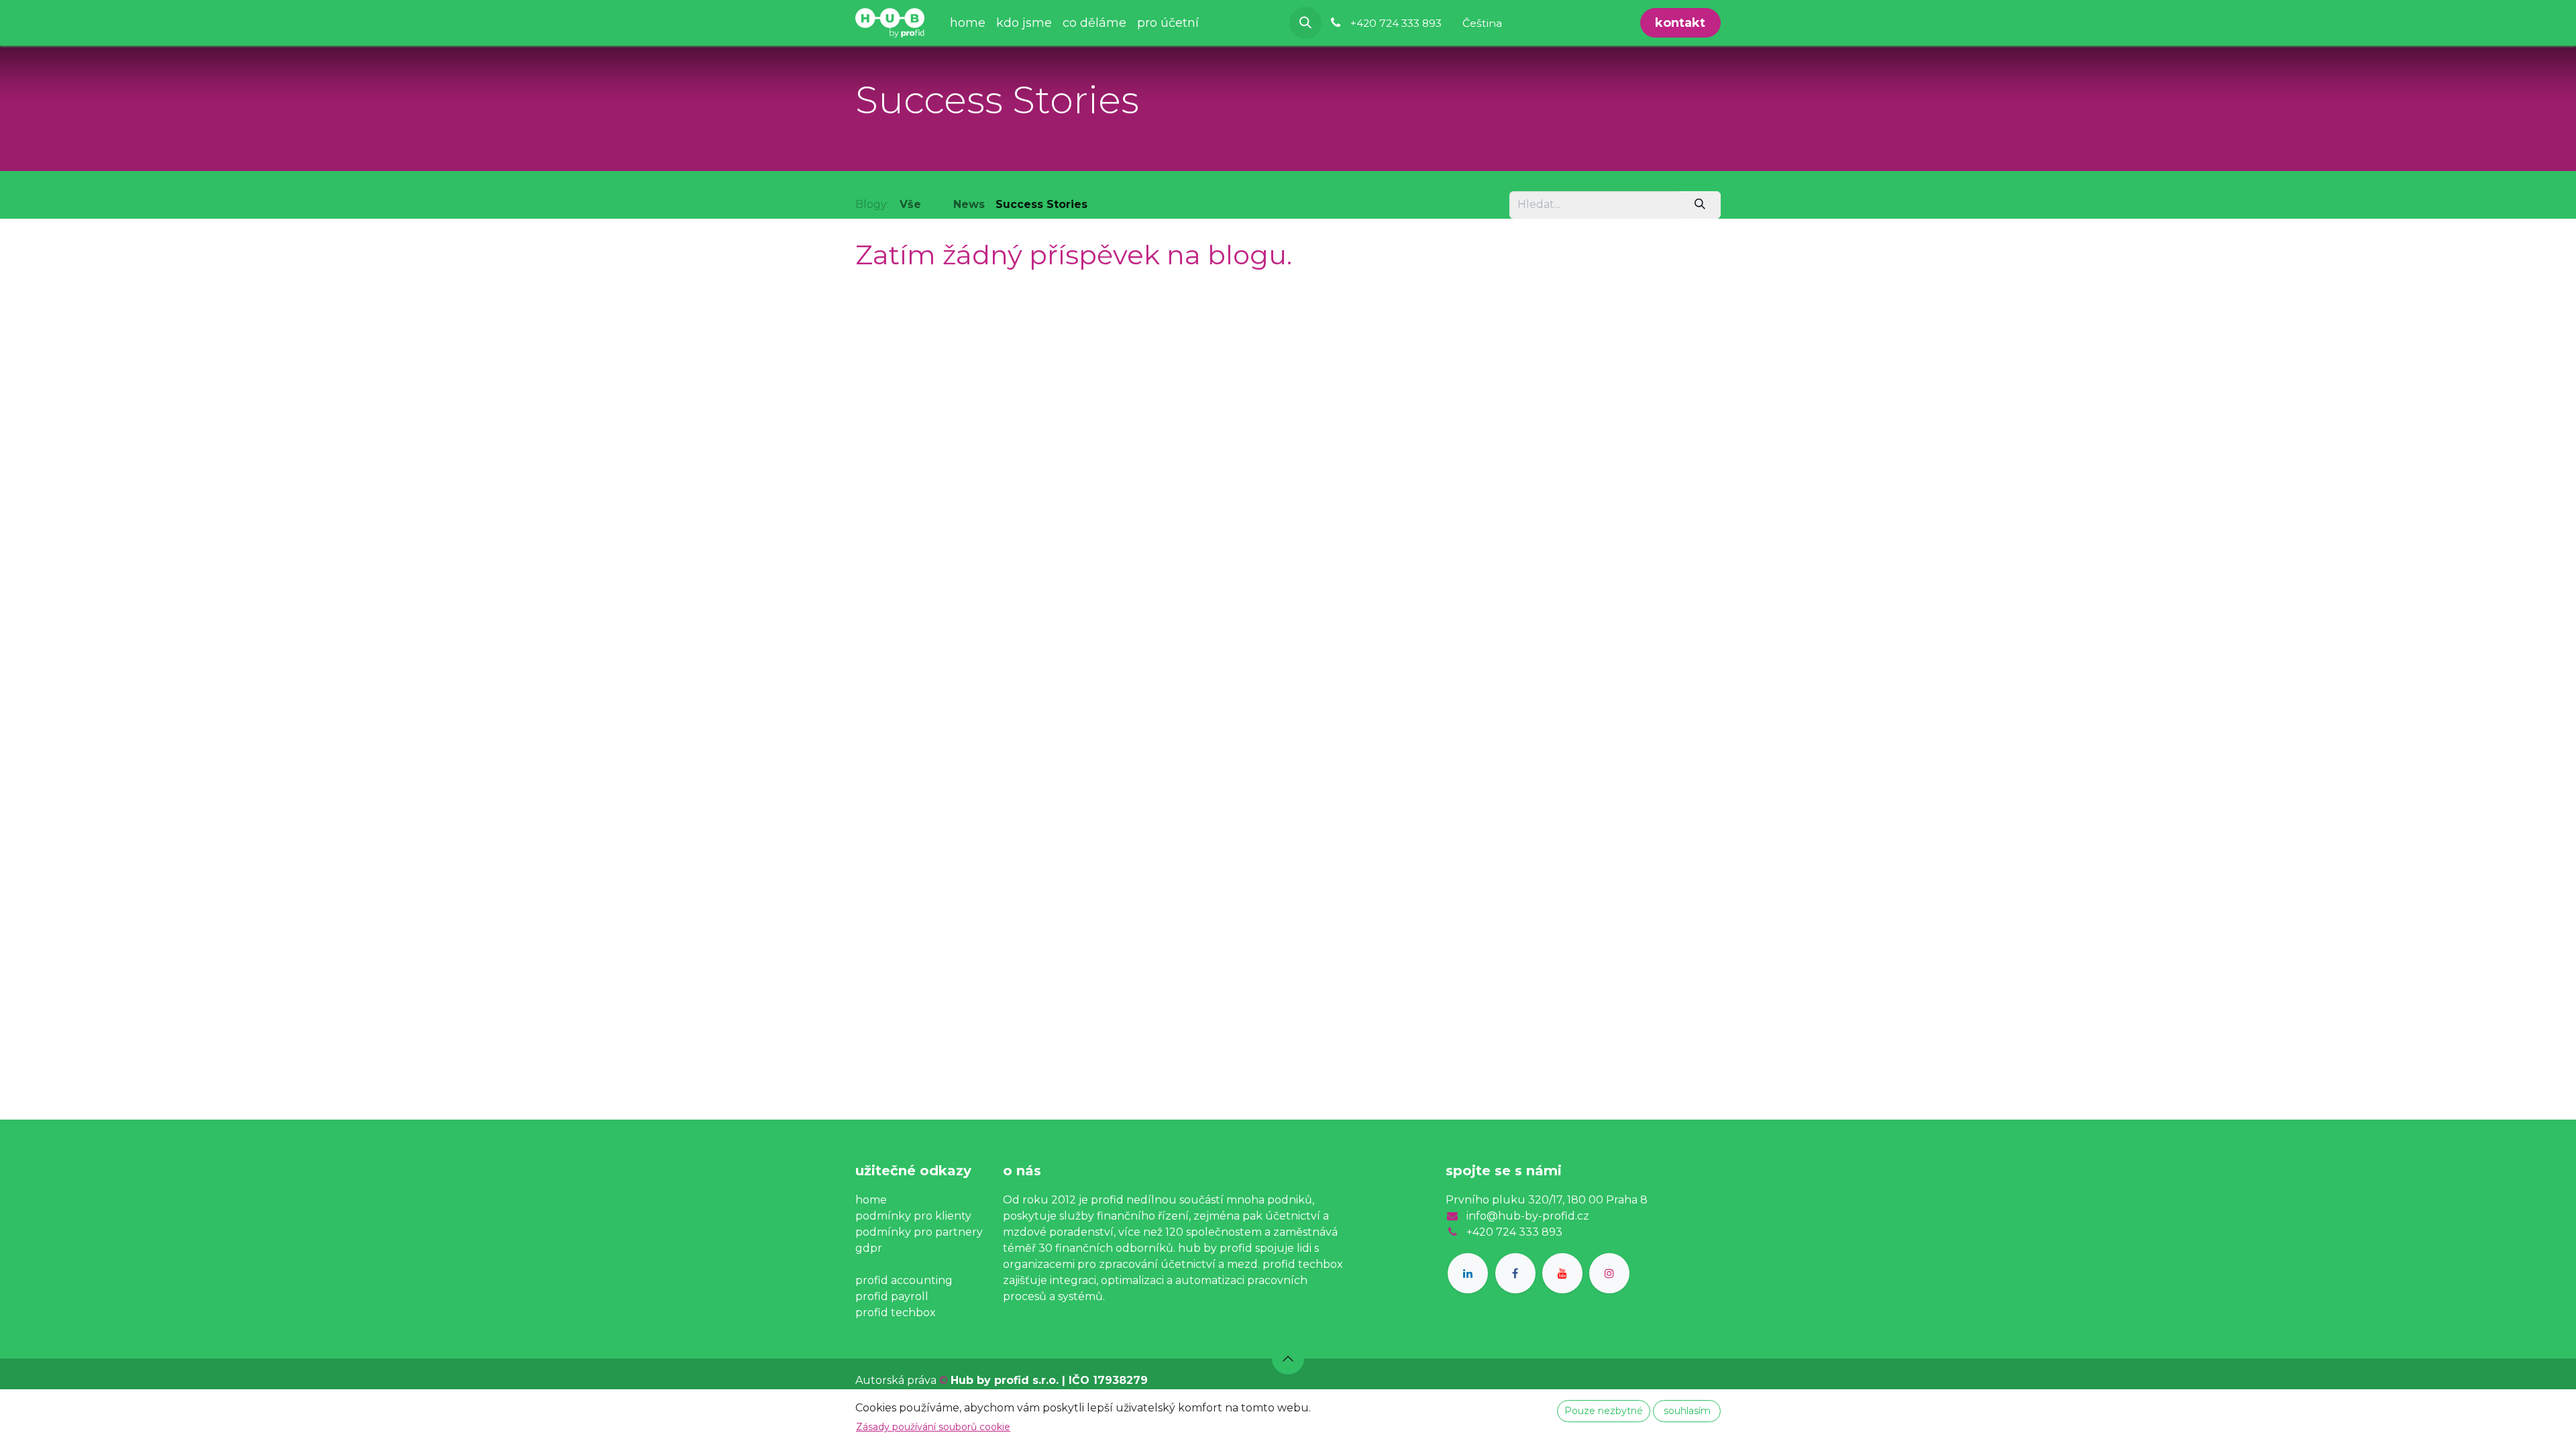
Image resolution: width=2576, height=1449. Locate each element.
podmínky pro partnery (919, 1232)
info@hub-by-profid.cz (1528, 1216)
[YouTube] (1562, 1273)
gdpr (869, 1248)
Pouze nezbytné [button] (1604, 1411)
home (871, 1200)
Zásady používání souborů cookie (933, 1427)
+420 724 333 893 (1514, 1232)
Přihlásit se (1585, 23)
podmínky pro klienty (913, 1216)
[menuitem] (968, 23)
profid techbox (896, 1312)
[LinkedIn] (1468, 1273)
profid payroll (892, 1296)
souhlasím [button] (1687, 1411)
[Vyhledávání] (1700, 205)
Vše (910, 204)
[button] (1305, 23)
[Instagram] (1609, 1273)
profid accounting (904, 1280)
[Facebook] (1515, 1273)
